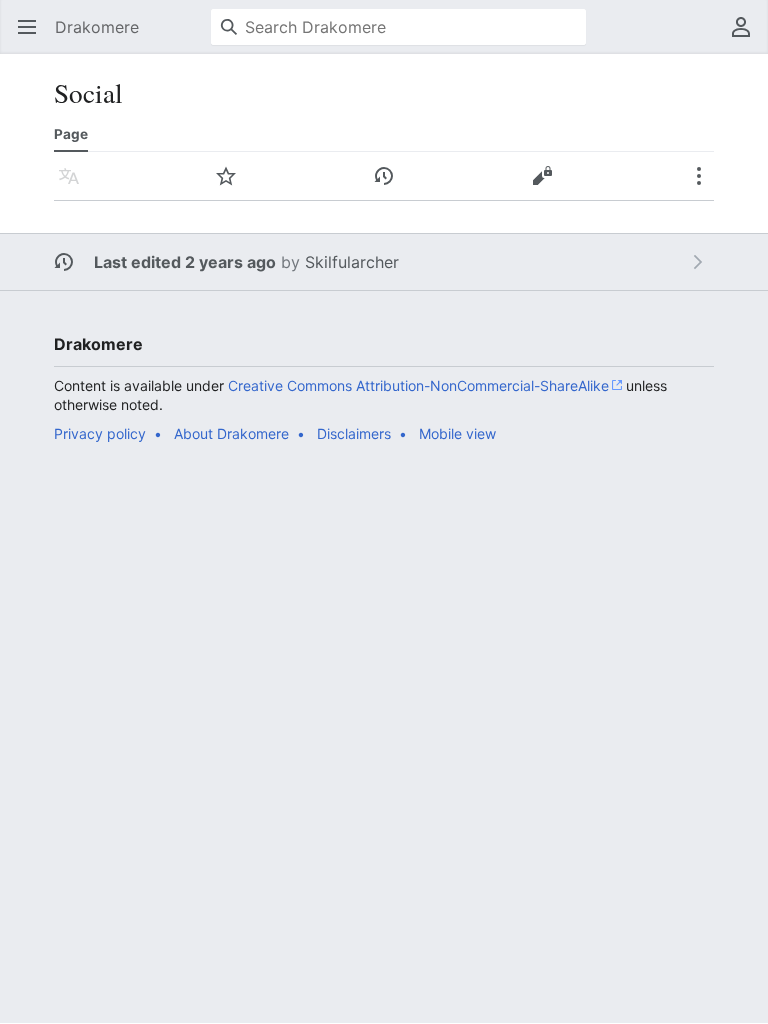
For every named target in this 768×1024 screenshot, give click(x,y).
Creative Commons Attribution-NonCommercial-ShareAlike (418, 385)
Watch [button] (232, 186)
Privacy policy (100, 433)
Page (71, 134)
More (705, 186)
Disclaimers (354, 433)
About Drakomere (231, 433)
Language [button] (75, 186)
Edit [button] (547, 186)
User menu (747, 37)
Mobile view (457, 433)
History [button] (390, 186)
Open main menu (33, 37)
